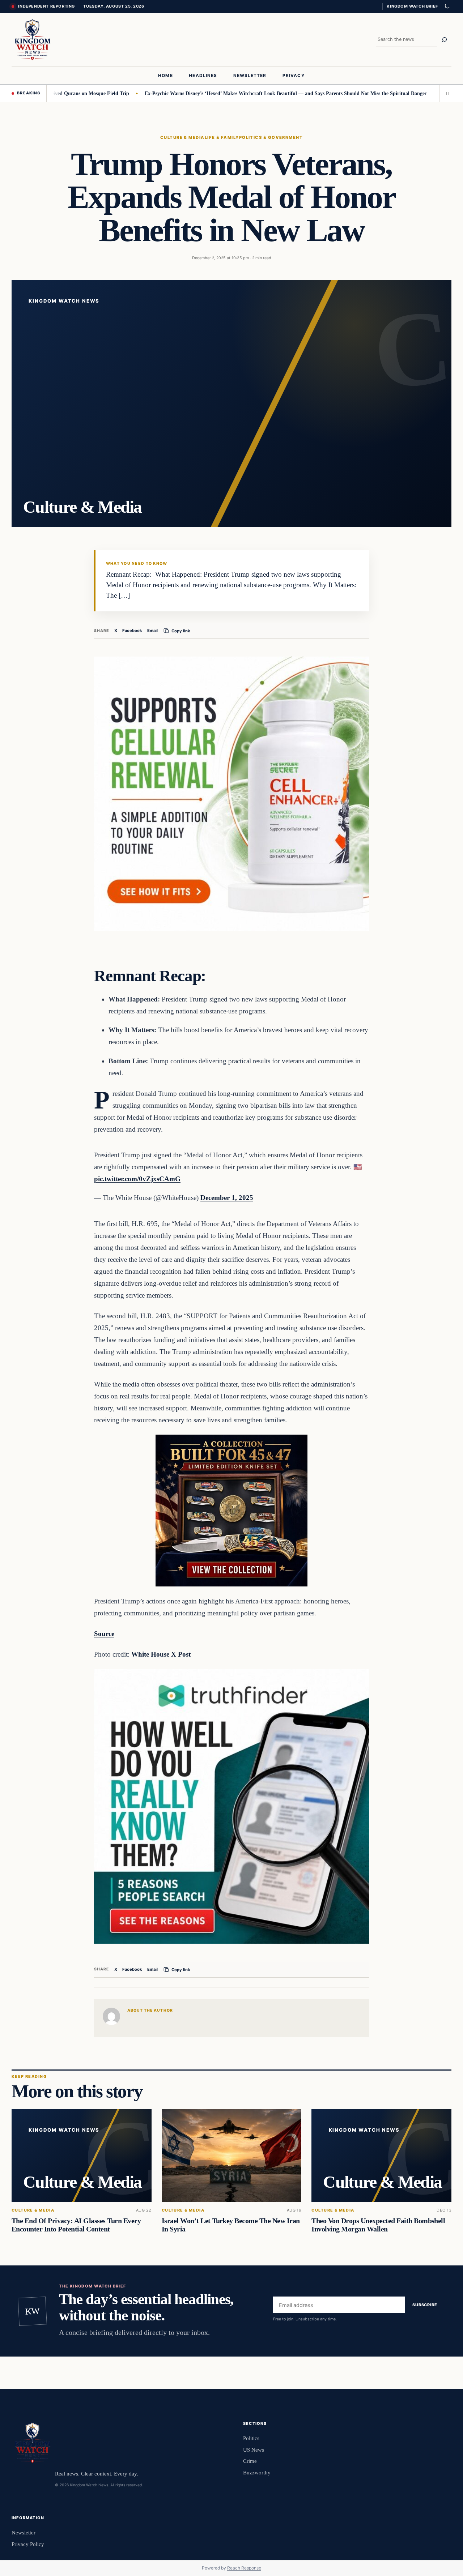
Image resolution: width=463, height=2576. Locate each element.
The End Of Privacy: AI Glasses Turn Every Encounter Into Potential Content (76, 2225)
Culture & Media (182, 137)
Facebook (132, 631)
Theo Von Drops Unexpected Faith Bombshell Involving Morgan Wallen (378, 2225)
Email (152, 631)
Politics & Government (271, 137)
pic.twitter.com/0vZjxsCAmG (137, 1179)
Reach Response (244, 2568)
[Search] (444, 40)
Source (104, 1634)
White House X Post (161, 1654)
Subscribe (425, 2305)
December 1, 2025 (227, 1198)
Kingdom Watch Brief (412, 6)
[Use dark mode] (447, 7)
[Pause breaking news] (445, 93)
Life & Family (222, 137)
